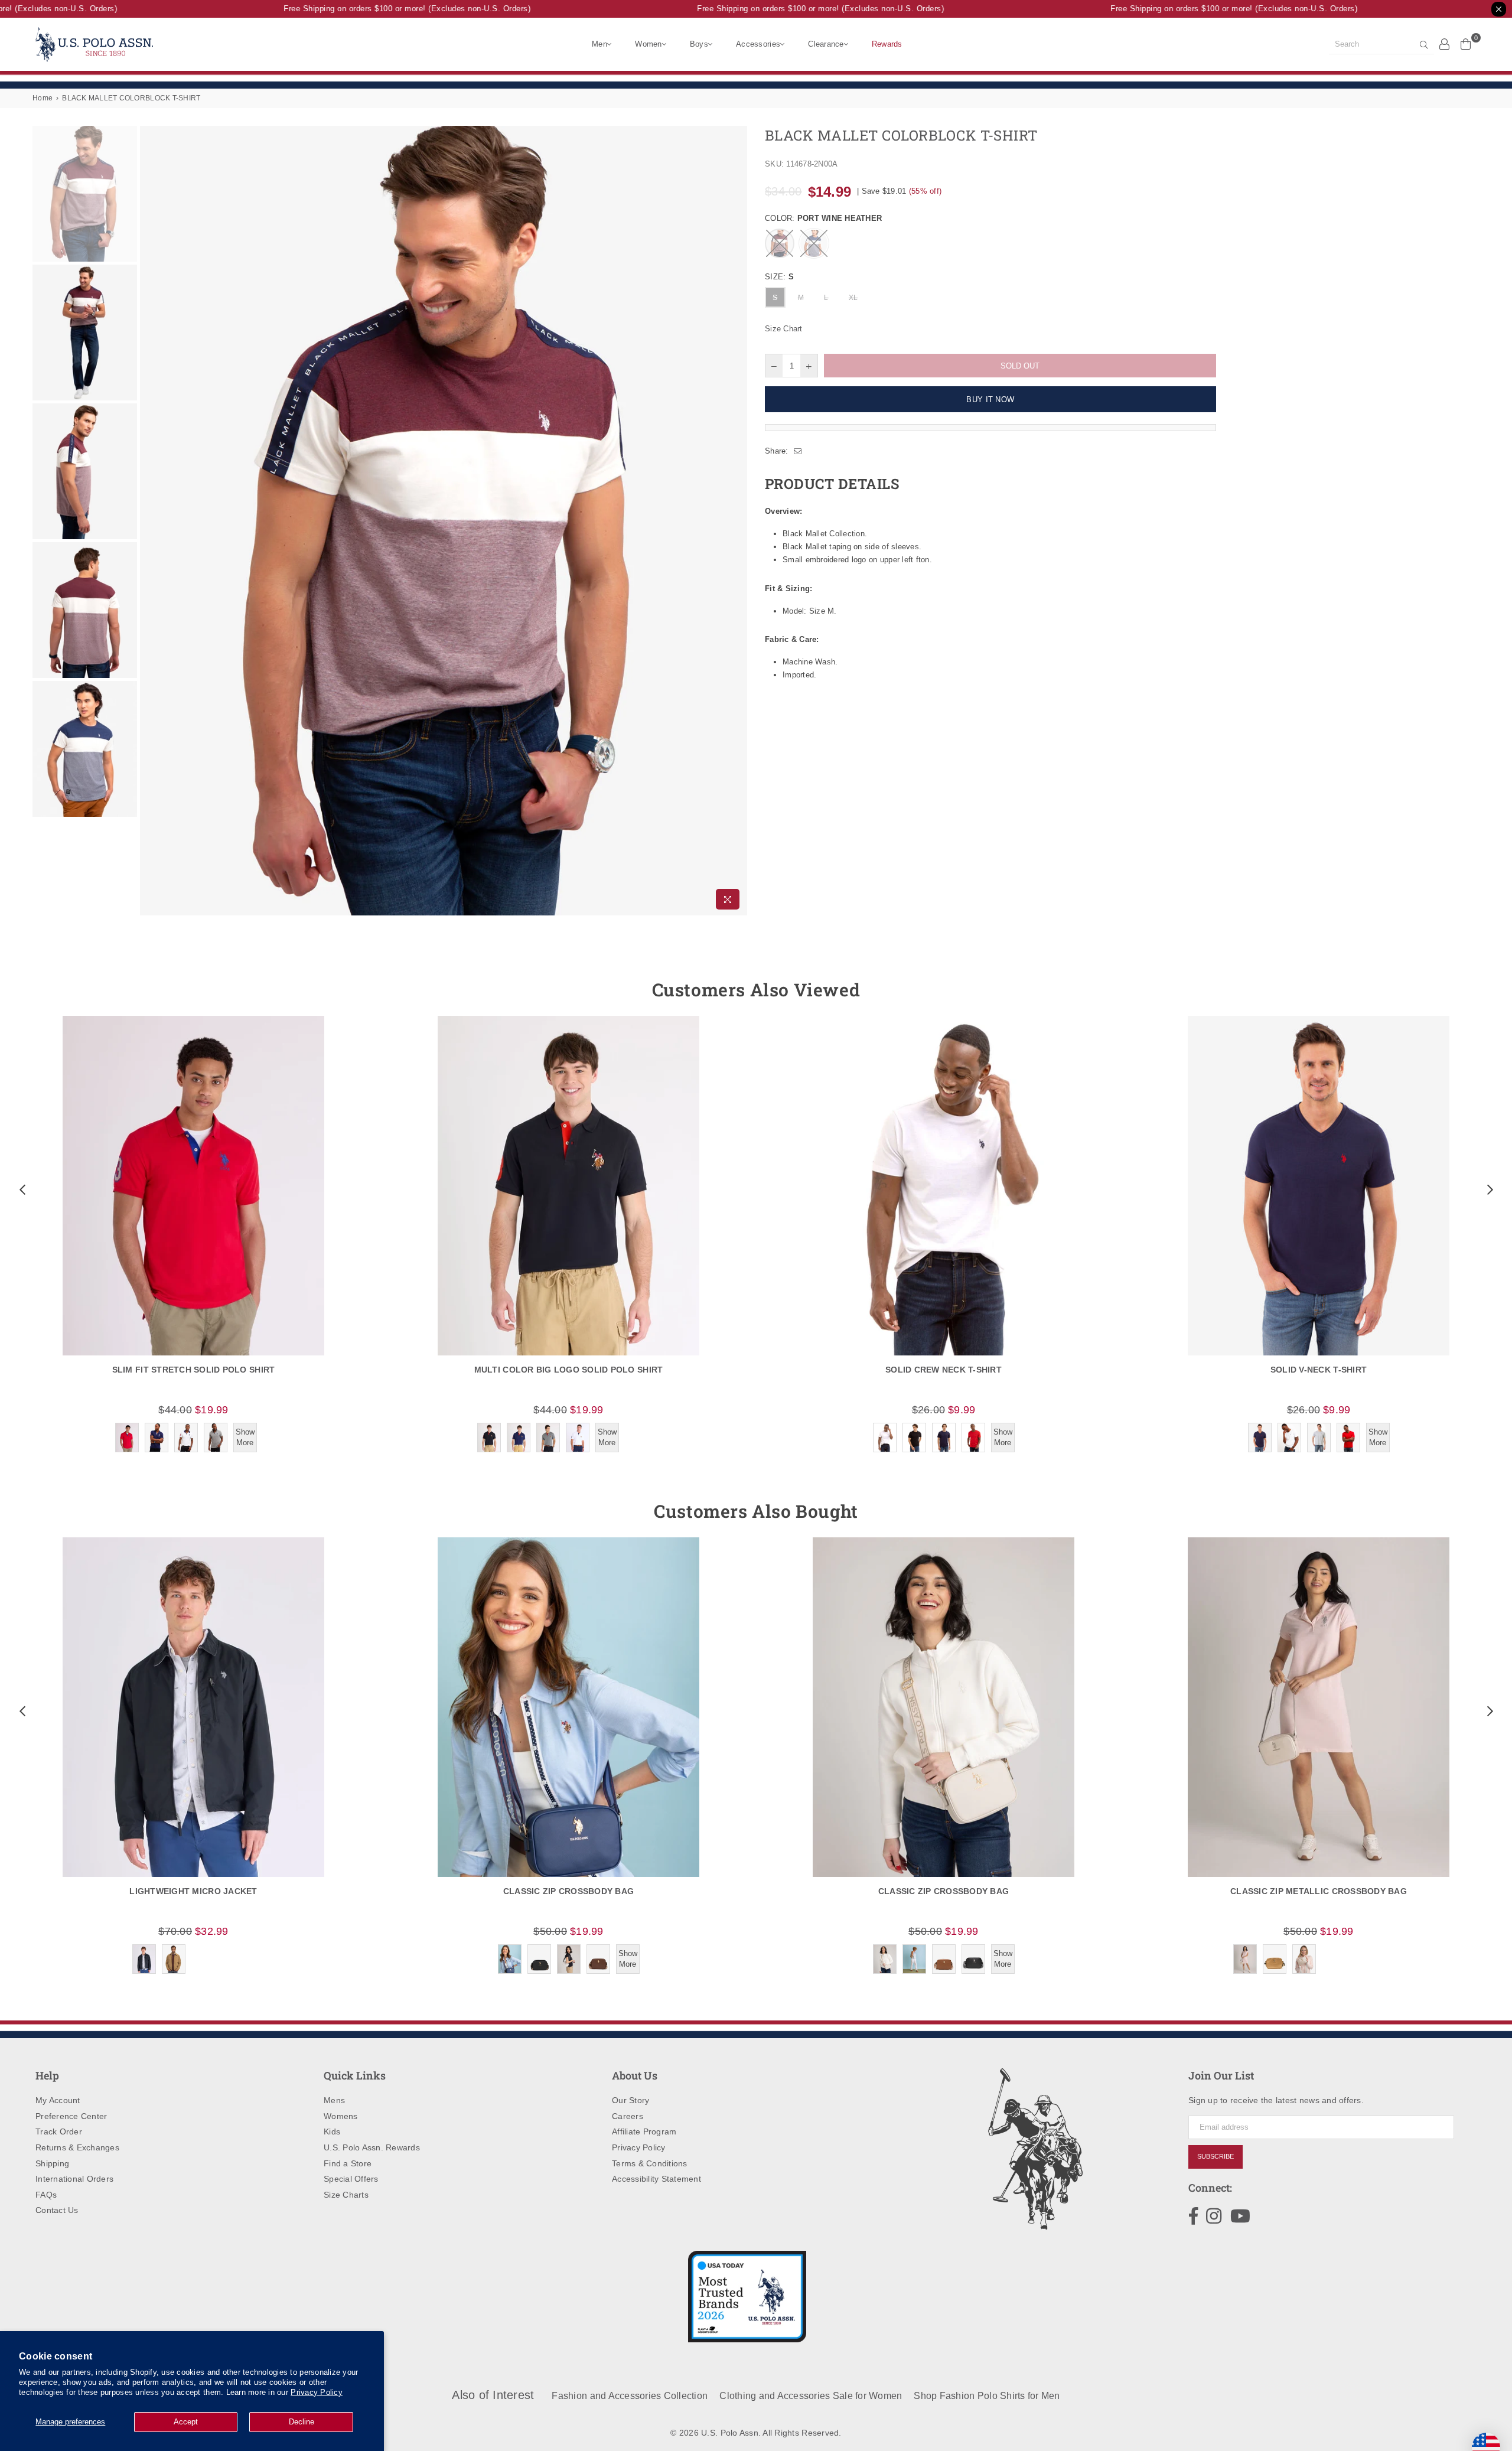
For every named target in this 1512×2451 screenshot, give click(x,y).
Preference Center (71, 2116)
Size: (779, 277)
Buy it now (990, 400)
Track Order (59, 2131)
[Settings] (1445, 44)
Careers (628, 2116)
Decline (302, 2422)
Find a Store (348, 2163)
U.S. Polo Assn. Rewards (372, 2147)
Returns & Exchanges (77, 2147)
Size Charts (346, 2195)
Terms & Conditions (650, 2163)
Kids (332, 2131)
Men (599, 44)
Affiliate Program (644, 2131)
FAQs (46, 2195)
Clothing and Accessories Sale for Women (811, 2396)
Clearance (826, 44)
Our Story (630, 2100)
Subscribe (1216, 2156)
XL (853, 298)
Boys (699, 44)
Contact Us (57, 2210)
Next (737, 521)
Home (43, 98)
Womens (341, 2116)
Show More (245, 1437)
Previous (150, 521)
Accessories (758, 44)
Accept (186, 2422)
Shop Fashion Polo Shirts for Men (987, 2396)
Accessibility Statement (656, 2179)
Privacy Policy (317, 2392)
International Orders (74, 2179)
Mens (334, 2100)
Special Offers (351, 2179)
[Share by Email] (798, 451)
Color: (823, 218)
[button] (21, 1189)
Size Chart (784, 329)
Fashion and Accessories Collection (630, 2396)
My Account (58, 2100)
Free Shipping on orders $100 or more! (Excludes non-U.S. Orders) (371, 9)
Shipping (52, 2163)
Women (648, 44)
